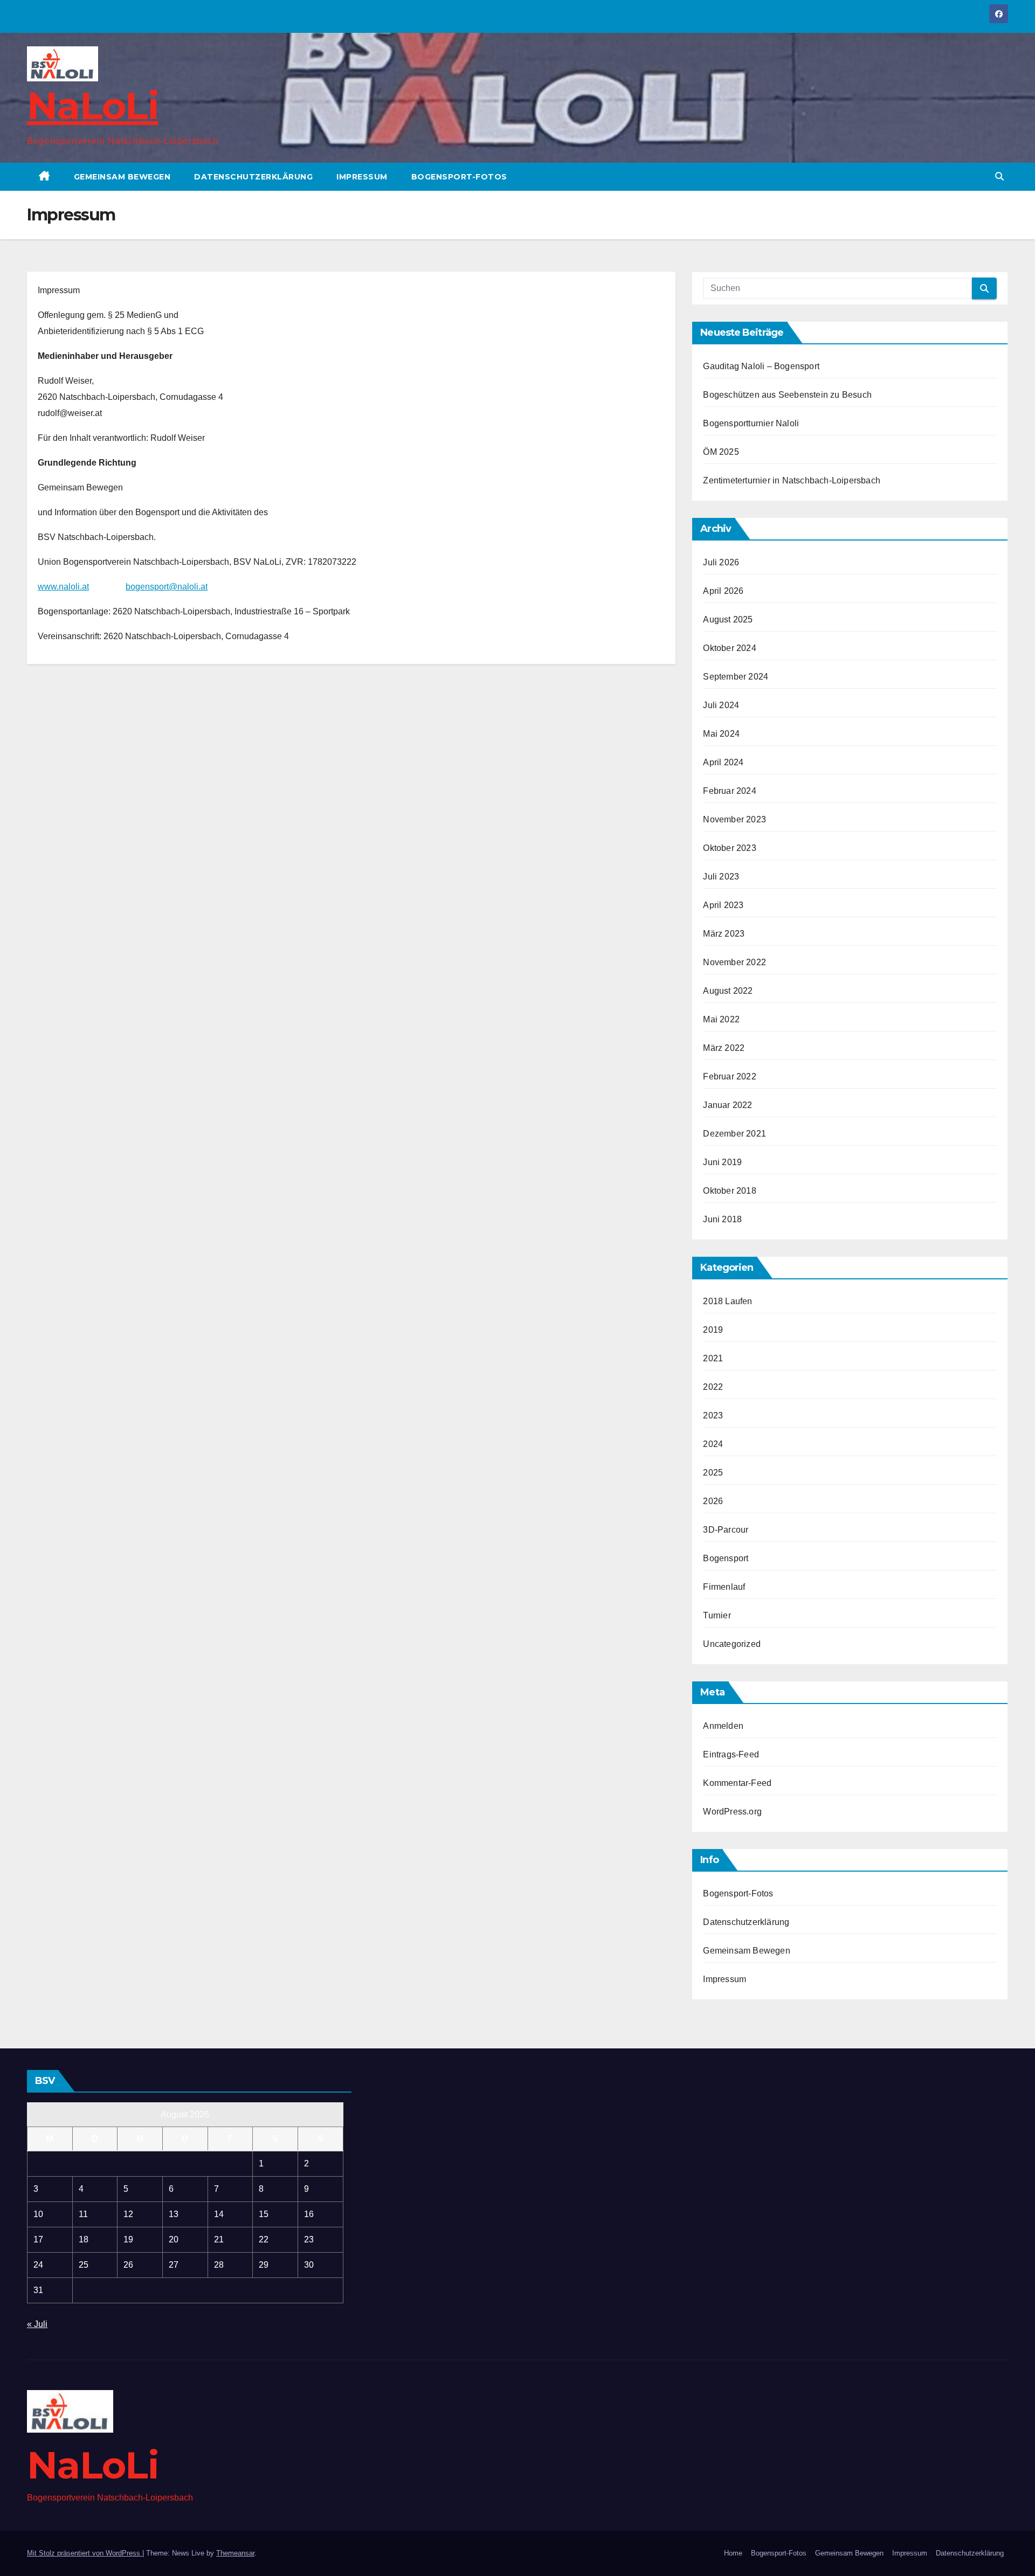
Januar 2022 (727, 1105)
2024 (713, 1444)
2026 (713, 1501)
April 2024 (723, 762)
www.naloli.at (63, 587)
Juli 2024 (721, 705)
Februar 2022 (729, 1076)
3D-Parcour (726, 1530)
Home (733, 2553)
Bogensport (726, 1558)
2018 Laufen (727, 1301)
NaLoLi (93, 106)
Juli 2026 (721, 562)
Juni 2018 (722, 1219)
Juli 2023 (721, 877)
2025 (713, 1473)
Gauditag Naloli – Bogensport (761, 366)
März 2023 (724, 934)
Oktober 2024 (729, 648)
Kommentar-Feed (737, 1783)
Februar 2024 (729, 791)
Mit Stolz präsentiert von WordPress (85, 2553)
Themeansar (235, 2553)
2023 (713, 1415)
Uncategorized (732, 1644)
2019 (713, 1330)
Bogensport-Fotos (459, 177)
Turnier (717, 1615)
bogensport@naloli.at (167, 587)
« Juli (37, 2324)
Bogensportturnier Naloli (751, 423)
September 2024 (736, 677)
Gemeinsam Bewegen (122, 177)
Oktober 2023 (729, 848)
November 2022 (734, 962)
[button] (999, 176)
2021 (713, 1358)
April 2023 (723, 905)
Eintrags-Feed (731, 1754)
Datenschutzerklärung (253, 177)
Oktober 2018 (729, 1191)
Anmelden (723, 1726)
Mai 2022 (721, 1019)
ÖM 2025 (721, 452)
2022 (713, 1387)
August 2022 (728, 991)
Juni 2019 (722, 1162)
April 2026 (723, 591)
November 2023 (734, 819)
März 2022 (724, 1048)
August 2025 (728, 619)
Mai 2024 (721, 734)
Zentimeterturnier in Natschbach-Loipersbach (792, 480)
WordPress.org (732, 1812)
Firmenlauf (724, 1587)
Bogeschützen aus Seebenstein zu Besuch (787, 395)
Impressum (362, 177)
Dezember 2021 (734, 1134)
